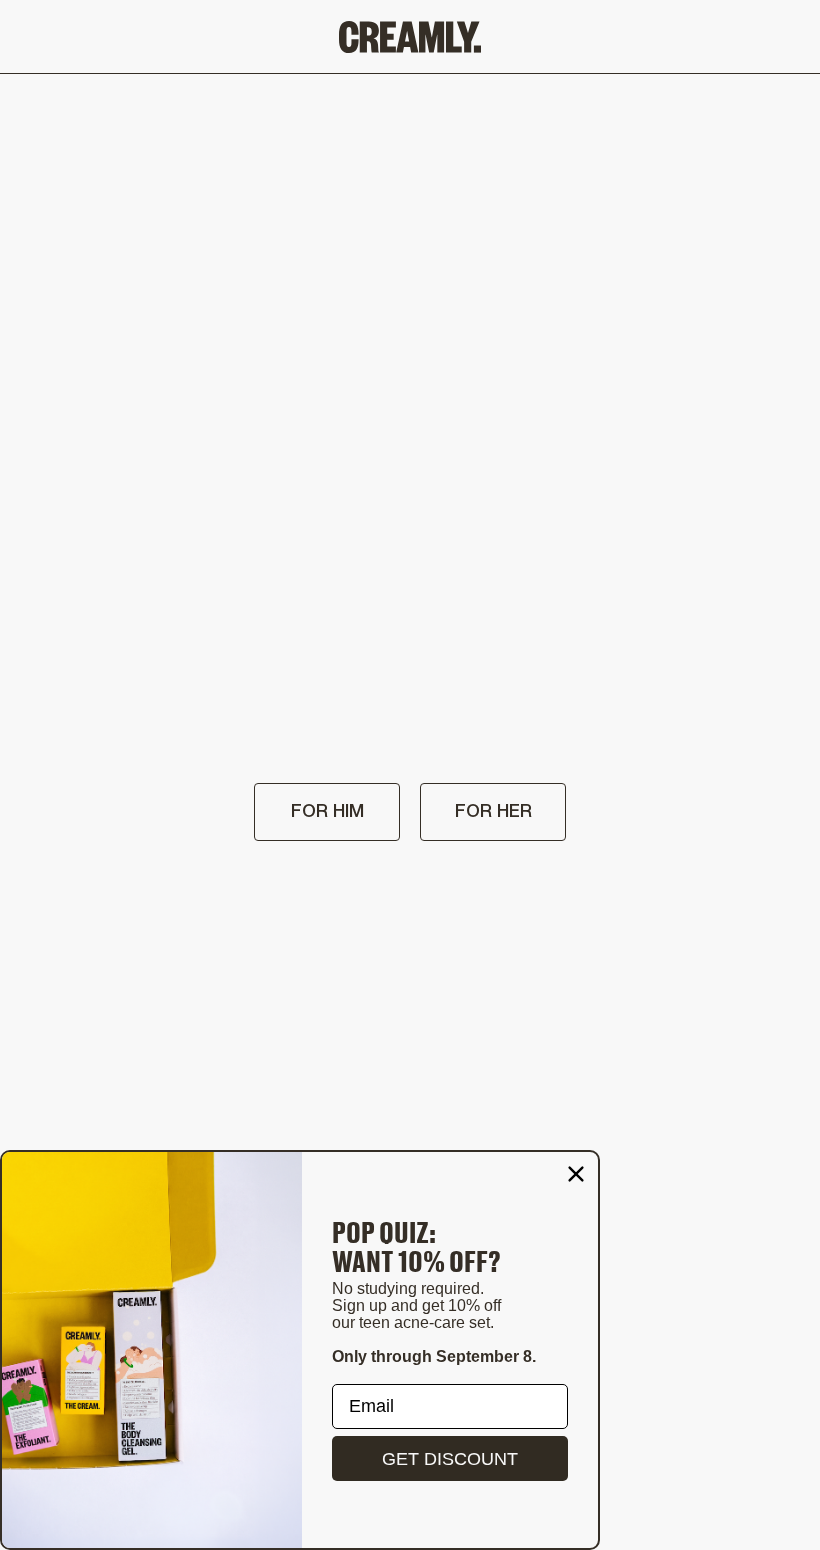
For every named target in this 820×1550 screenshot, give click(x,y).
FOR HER (493, 812)
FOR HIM (327, 812)
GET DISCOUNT (450, 1459)
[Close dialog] (576, 1174)
